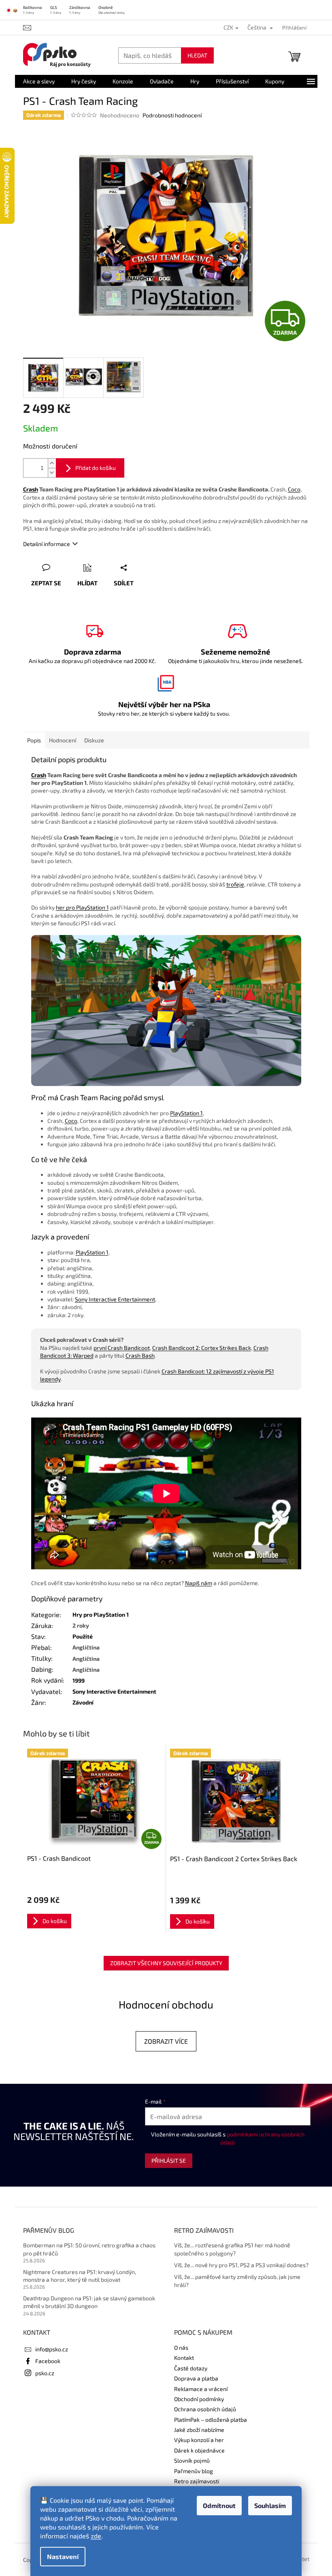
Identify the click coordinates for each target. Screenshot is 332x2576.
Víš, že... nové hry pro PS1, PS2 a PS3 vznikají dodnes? (241, 2265)
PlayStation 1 (186, 1113)
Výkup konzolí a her (199, 2440)
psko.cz (45, 2373)
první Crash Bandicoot (122, 1348)
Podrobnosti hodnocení (172, 115)
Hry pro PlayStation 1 (101, 1614)
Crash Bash (140, 1355)
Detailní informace (47, 544)
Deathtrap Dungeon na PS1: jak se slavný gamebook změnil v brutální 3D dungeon (89, 2302)
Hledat (197, 55)
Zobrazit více (166, 2041)
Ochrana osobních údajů (205, 2409)
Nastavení (63, 2556)
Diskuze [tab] (94, 740)
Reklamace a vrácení (201, 2389)
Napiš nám (199, 1583)
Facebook (48, 2361)
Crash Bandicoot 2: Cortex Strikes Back (202, 1348)
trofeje (235, 884)
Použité (83, 1636)
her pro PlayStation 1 (82, 907)
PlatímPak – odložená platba (211, 2420)
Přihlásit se (169, 2160)
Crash (31, 489)
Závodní (83, 1702)
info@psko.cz (52, 2349)
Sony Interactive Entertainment (115, 1299)
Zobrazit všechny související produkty (166, 1963)
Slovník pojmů (192, 2460)
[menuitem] (39, 81)
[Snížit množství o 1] (52, 473)
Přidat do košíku (96, 468)
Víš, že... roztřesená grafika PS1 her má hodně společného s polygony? (232, 2249)
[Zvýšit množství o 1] (52, 463)
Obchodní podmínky (199, 2399)
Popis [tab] (34, 740)
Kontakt (184, 2358)
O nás (181, 2348)
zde (96, 2536)
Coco (294, 489)
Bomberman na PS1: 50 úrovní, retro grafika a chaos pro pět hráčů (89, 2249)
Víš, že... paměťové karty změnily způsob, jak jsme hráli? (237, 2281)
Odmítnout (219, 2505)
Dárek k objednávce (199, 2450)
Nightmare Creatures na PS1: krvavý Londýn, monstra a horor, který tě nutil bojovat (80, 2276)
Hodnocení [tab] (63, 740)
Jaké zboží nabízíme (199, 2430)
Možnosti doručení (50, 446)
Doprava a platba (196, 2378)
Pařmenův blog (194, 2471)
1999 (79, 1680)
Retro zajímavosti (197, 2481)
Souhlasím (270, 2505)
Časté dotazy (191, 2368)
